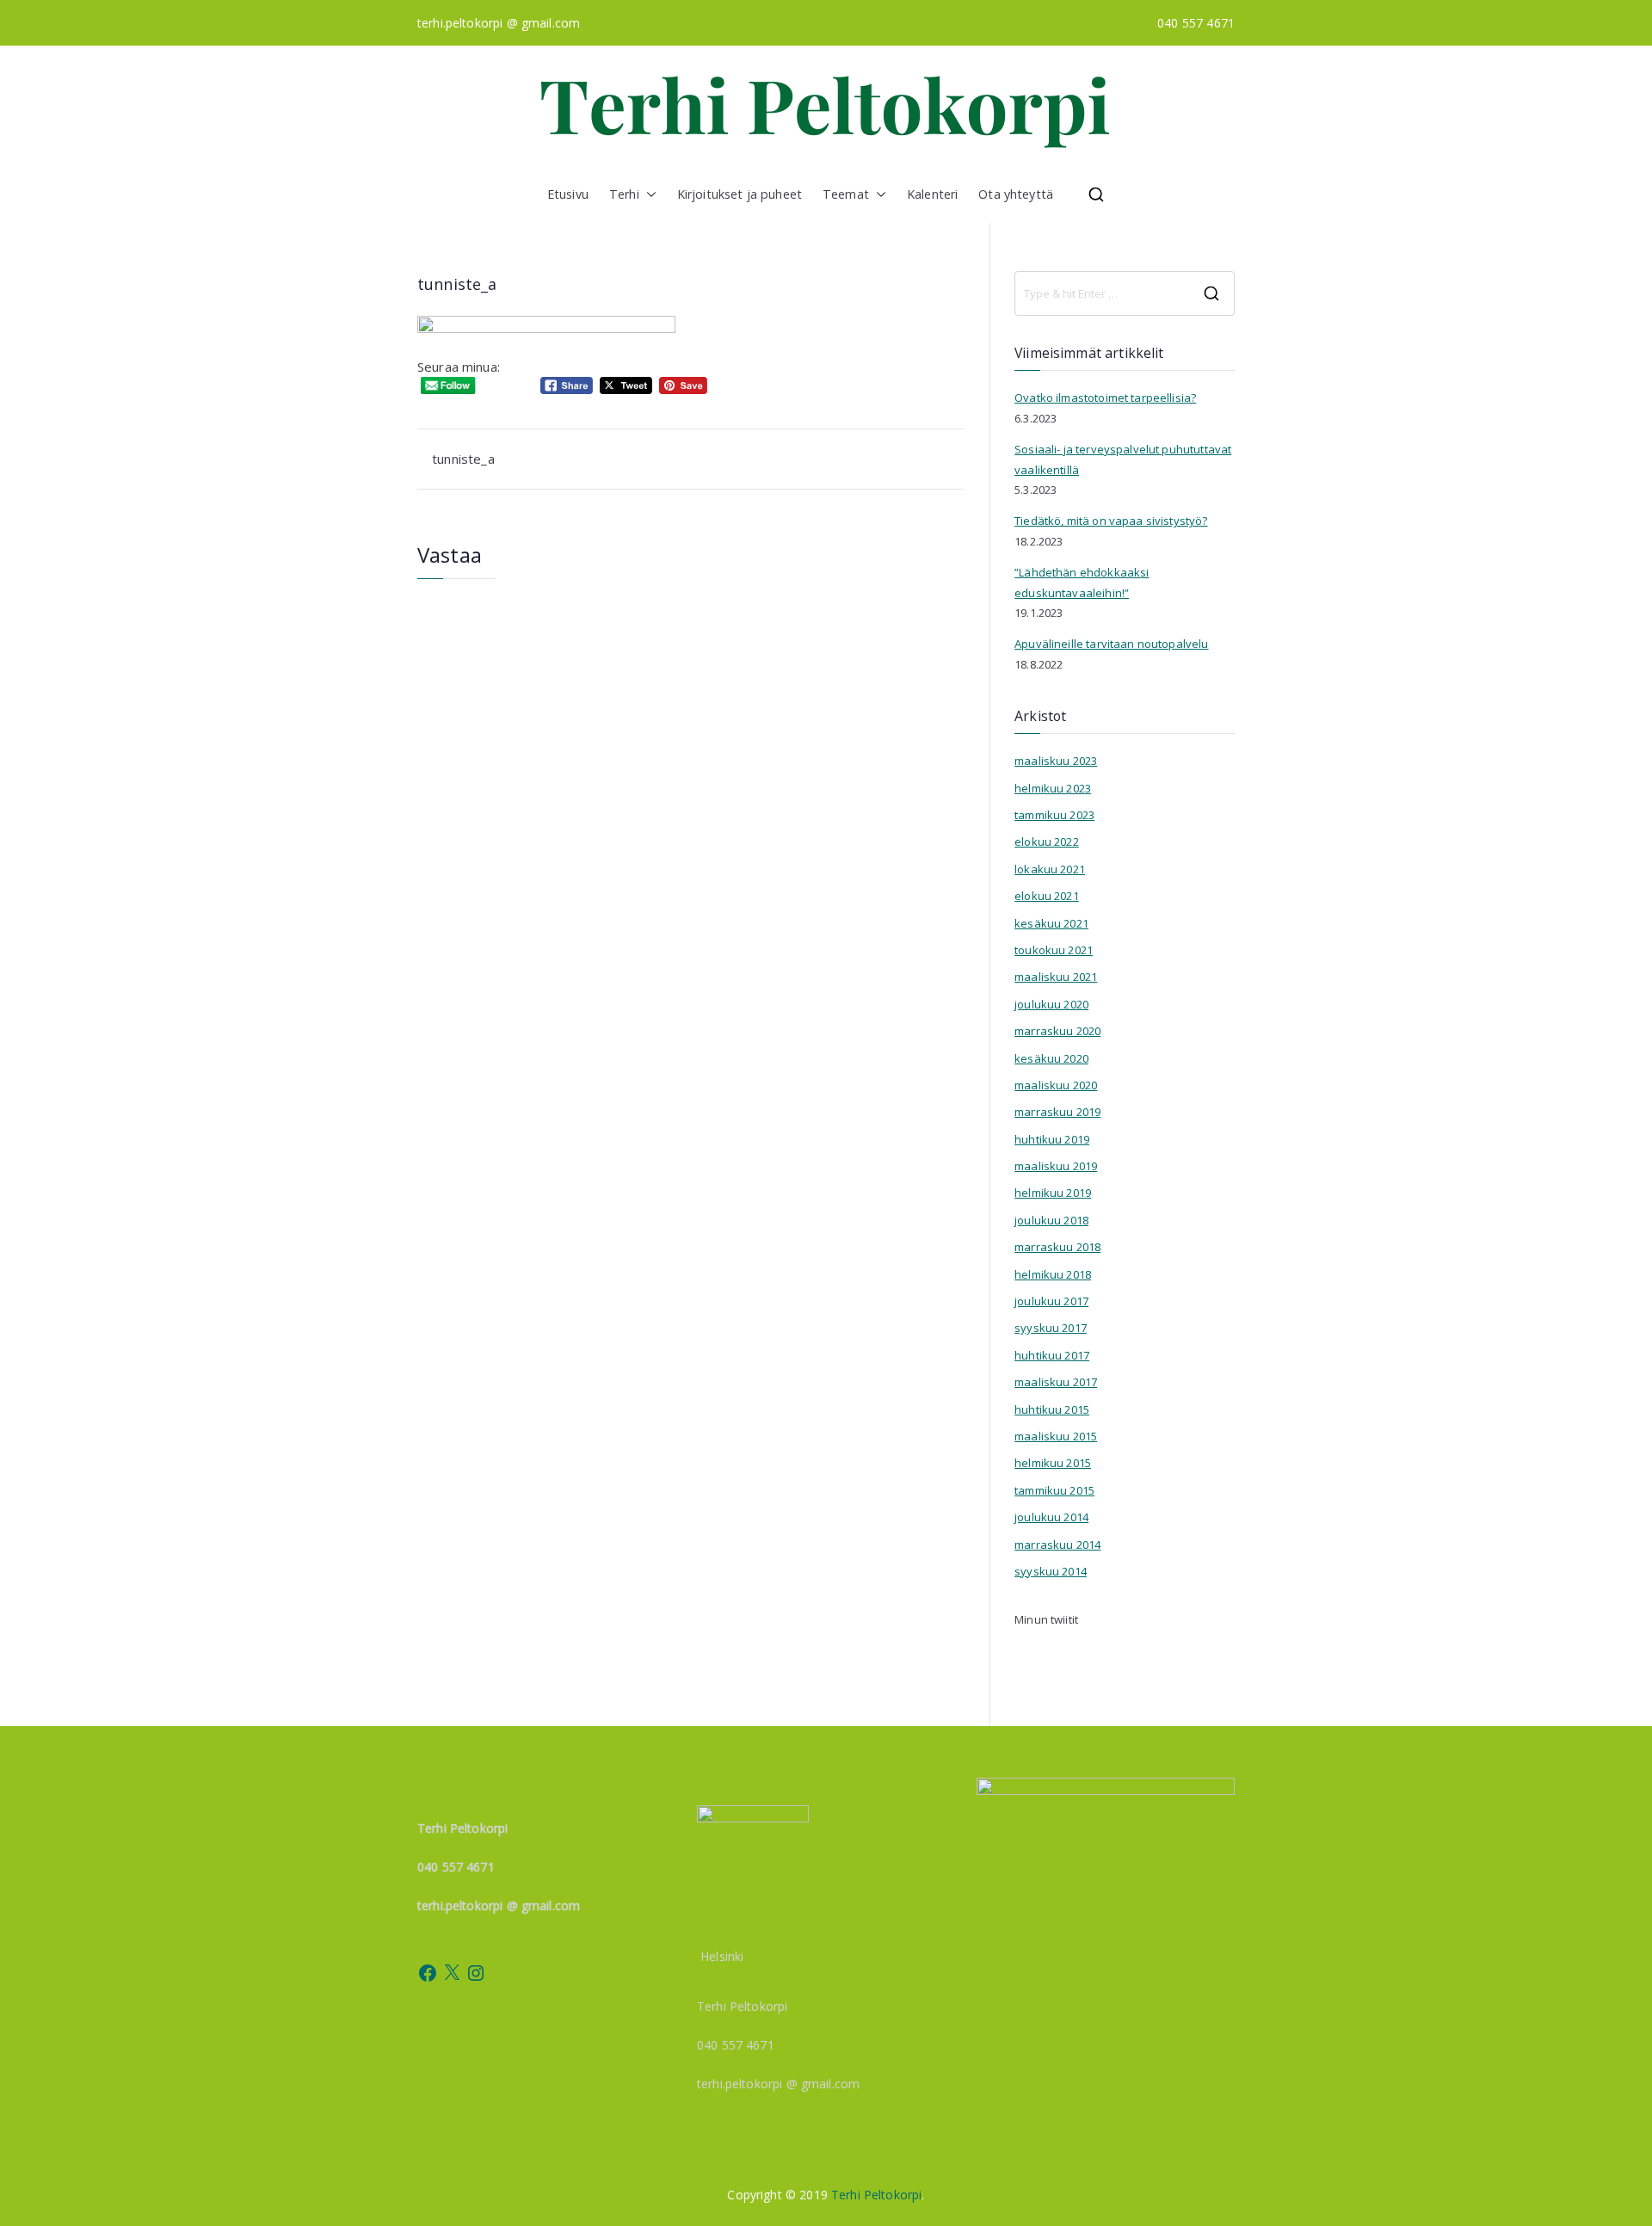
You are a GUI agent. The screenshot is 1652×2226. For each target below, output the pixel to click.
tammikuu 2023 (1054, 815)
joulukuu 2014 (1051, 1517)
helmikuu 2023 (1053, 788)
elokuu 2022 (1047, 842)
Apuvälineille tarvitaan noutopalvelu (1111, 644)
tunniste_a (463, 459)
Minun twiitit (1046, 1619)
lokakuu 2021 (1050, 869)
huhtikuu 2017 (1052, 1355)
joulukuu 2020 (1051, 1004)
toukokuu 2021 (1054, 950)
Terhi (624, 194)
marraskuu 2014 (1057, 1545)
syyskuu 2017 (1051, 1328)
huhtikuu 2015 (1052, 1409)
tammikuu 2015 (1054, 1490)
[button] (648, 194)
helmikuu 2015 (1053, 1463)
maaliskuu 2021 (1056, 977)
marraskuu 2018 (1057, 1247)
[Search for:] (1125, 293)
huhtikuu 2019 (1052, 1139)
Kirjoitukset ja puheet (740, 194)
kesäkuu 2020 (1051, 1058)
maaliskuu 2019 (1056, 1166)
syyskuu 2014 (1051, 1571)
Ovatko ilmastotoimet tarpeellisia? (1105, 398)
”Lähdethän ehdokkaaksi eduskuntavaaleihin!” (1082, 582)
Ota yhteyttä (1016, 194)
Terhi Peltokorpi (876, 2195)
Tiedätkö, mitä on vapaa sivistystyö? (1111, 521)
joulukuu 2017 (1051, 1301)
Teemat (846, 194)
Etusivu (568, 194)
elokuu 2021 (1047, 896)
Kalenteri (932, 194)
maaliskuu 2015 (1056, 1436)
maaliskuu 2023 (1056, 761)
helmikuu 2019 (1053, 1193)
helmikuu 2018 (1053, 1274)
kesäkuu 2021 (1051, 923)
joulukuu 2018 (1051, 1220)
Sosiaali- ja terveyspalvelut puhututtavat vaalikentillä (1123, 459)
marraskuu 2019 (1057, 1112)
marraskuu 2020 (1057, 1031)
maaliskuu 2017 (1056, 1382)
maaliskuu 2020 (1056, 1085)
